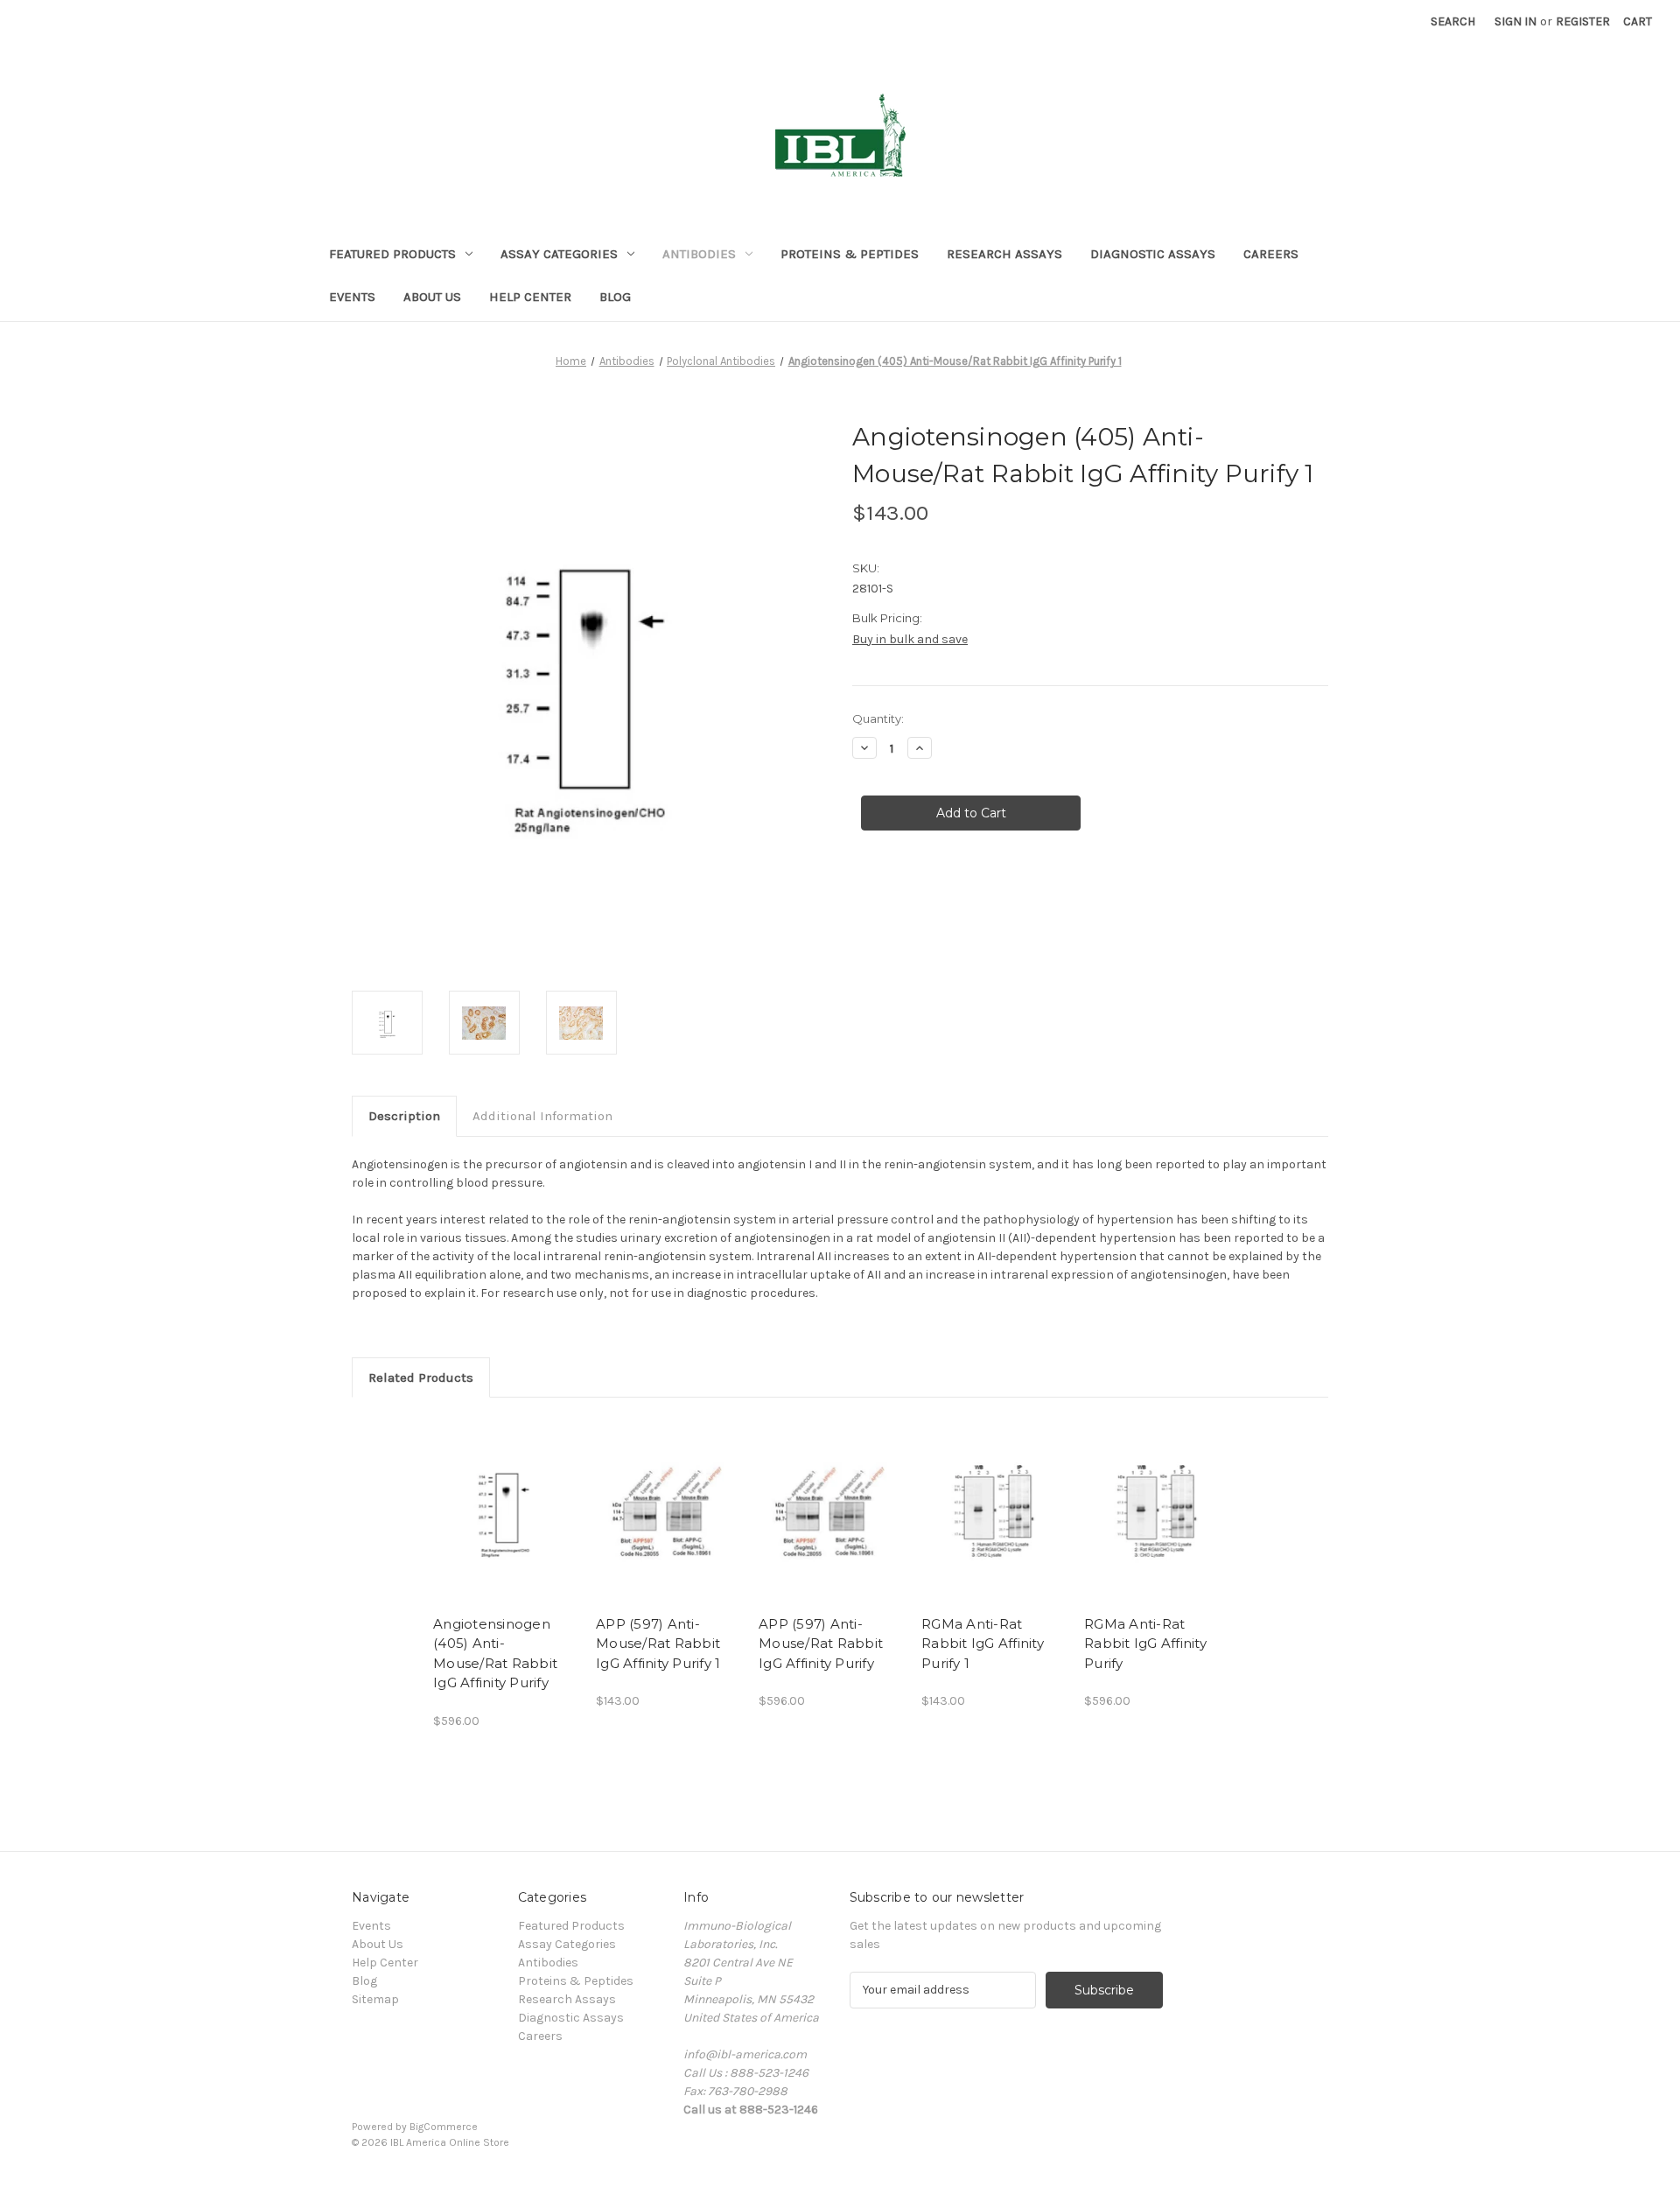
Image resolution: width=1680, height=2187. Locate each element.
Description (404, 1116)
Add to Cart (505, 1511)
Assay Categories (559, 254)
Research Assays (1004, 254)
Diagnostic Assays (1153, 254)
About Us (432, 297)
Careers (1271, 254)
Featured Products (392, 254)
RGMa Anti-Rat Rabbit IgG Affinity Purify (1145, 1644)
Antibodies (699, 254)
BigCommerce (444, 2127)
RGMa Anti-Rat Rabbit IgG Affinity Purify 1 (983, 1644)
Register (1583, 21)
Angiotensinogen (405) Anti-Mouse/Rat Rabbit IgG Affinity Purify (495, 1654)
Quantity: (878, 718)
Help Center (530, 297)
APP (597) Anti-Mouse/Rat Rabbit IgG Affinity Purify (821, 1644)
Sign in (1515, 21)
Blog (615, 297)
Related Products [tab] (421, 1377)
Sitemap (375, 1999)
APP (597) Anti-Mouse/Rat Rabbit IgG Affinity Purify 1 (658, 1644)
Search (1453, 21)
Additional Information (542, 1116)
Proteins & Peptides (850, 254)
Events (352, 297)
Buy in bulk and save (910, 639)
